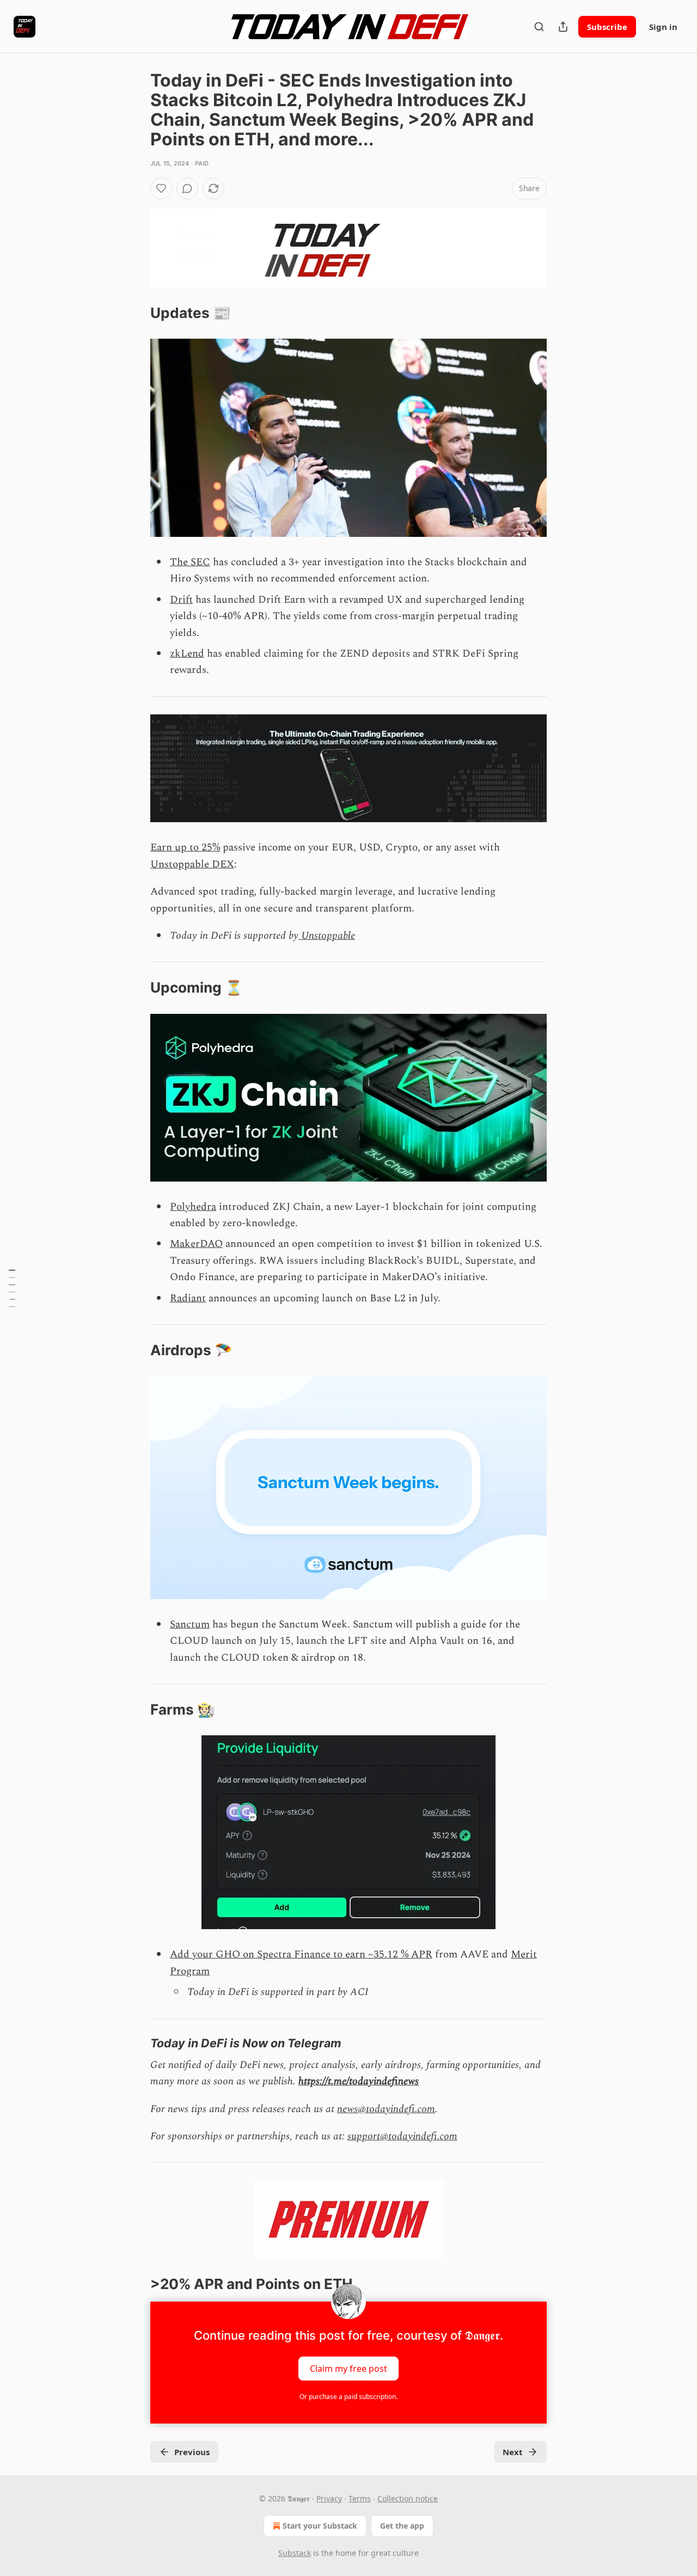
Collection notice (408, 2498)
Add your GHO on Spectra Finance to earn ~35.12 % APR (301, 1954)
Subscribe (607, 27)
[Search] (539, 27)
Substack (295, 2553)
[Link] (135, 313)
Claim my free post (348, 2368)
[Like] (161, 188)
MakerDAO (196, 1244)
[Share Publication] (563, 27)
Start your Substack (320, 2526)
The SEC (190, 562)
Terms (360, 2498)
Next (513, 2452)
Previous (192, 2452)
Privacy (329, 2498)
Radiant (188, 1298)
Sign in (663, 27)
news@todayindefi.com (386, 2109)
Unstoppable (327, 936)
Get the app (402, 2526)
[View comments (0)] (187, 188)
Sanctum (190, 1624)
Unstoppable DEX (192, 864)
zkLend (187, 654)
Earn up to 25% (185, 848)
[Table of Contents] (12, 1288)
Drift (181, 600)
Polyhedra (193, 1207)
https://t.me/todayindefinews (359, 2081)
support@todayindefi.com (402, 2136)
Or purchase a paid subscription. (348, 2397)
